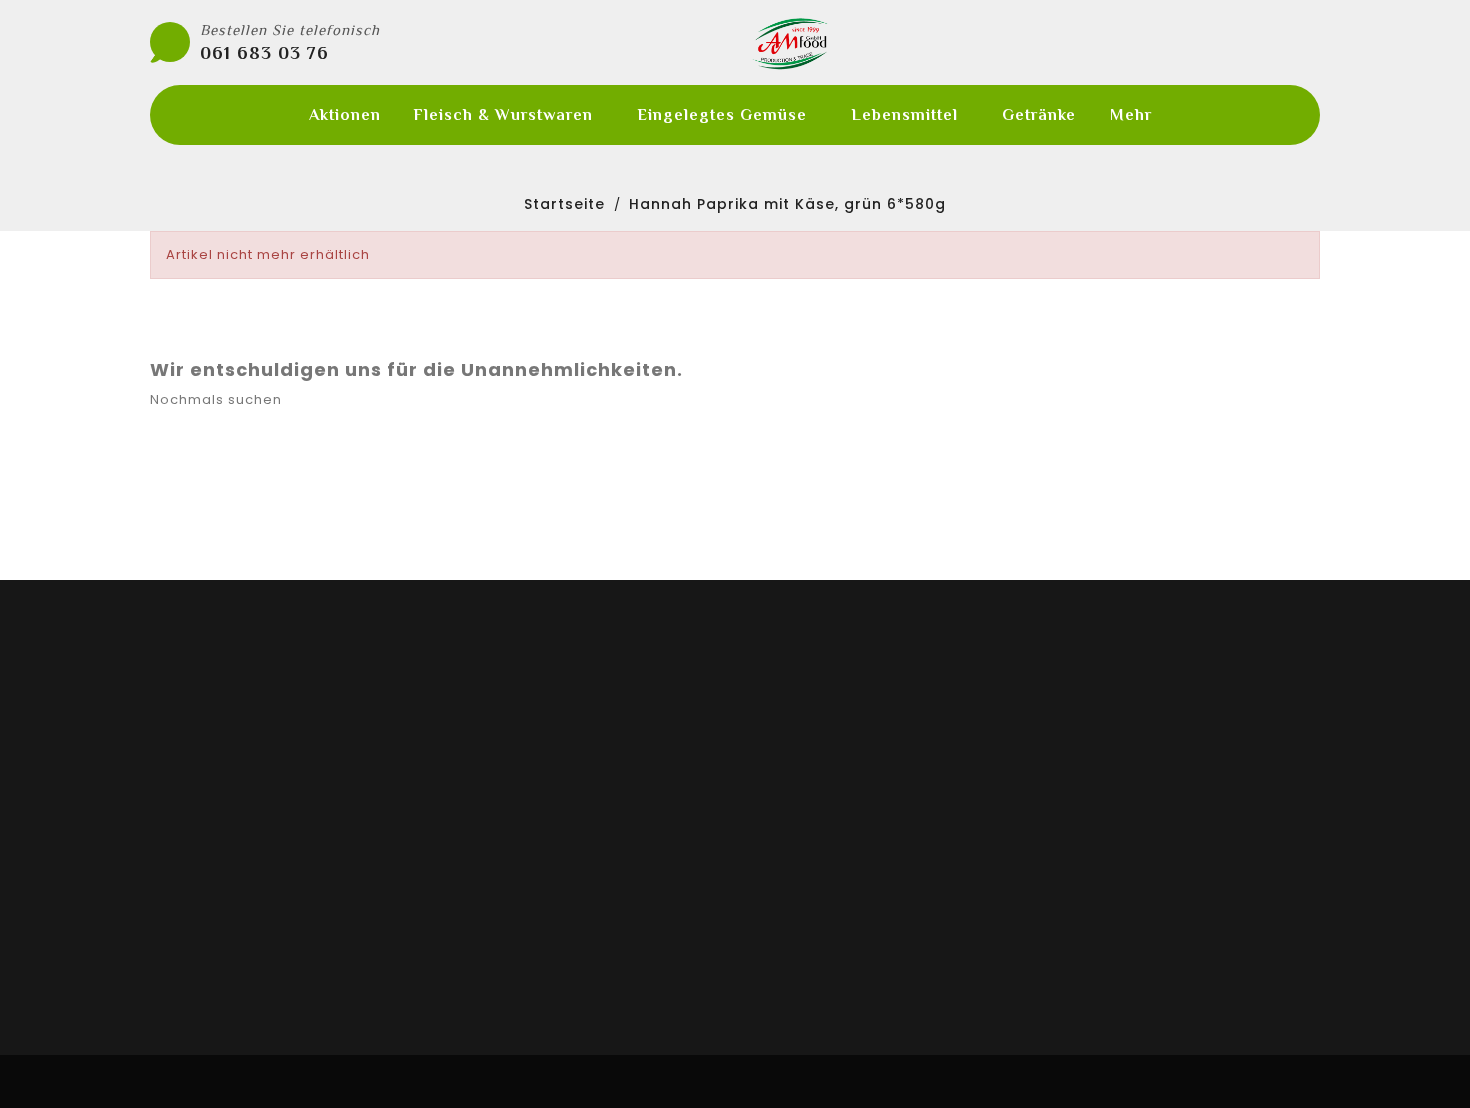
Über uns (784, 831)
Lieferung (787, 756)
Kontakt (780, 931)
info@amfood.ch (1148, 885)
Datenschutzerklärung (837, 856)
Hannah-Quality (513, 756)
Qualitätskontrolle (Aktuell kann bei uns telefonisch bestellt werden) (717, 566)
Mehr (1131, 115)
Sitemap (783, 956)
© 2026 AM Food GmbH (735, 1081)
